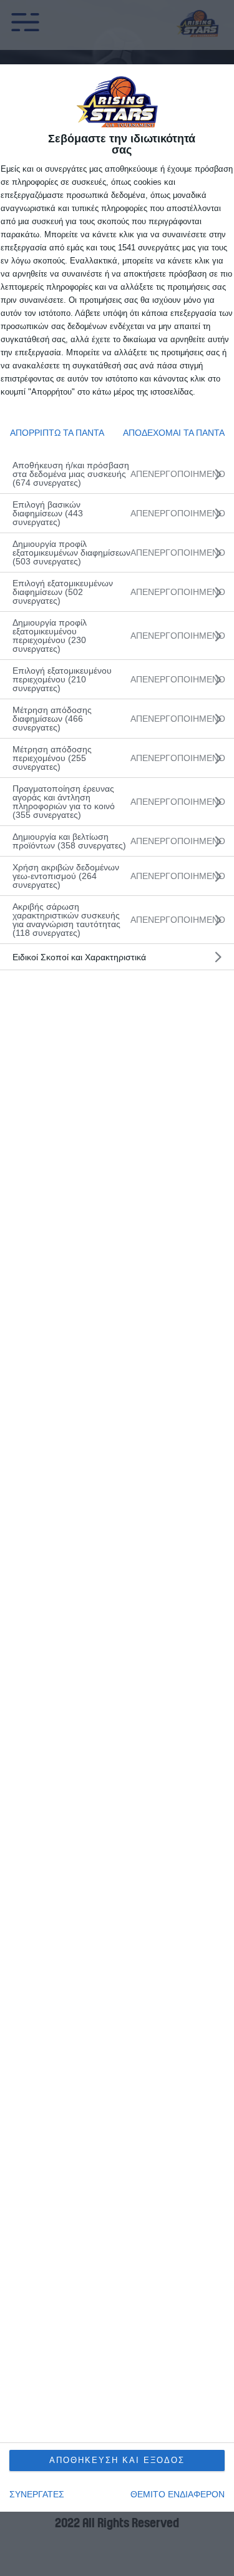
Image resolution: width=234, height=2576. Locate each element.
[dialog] (117, 1288)
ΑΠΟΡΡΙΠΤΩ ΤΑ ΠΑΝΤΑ (57, 433)
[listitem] (117, 474)
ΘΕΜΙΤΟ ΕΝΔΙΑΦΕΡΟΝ (178, 2494)
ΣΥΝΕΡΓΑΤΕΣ (37, 2494)
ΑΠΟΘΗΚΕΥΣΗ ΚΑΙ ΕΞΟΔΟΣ (117, 2460)
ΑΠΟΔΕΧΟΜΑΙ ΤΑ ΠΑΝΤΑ (174, 433)
